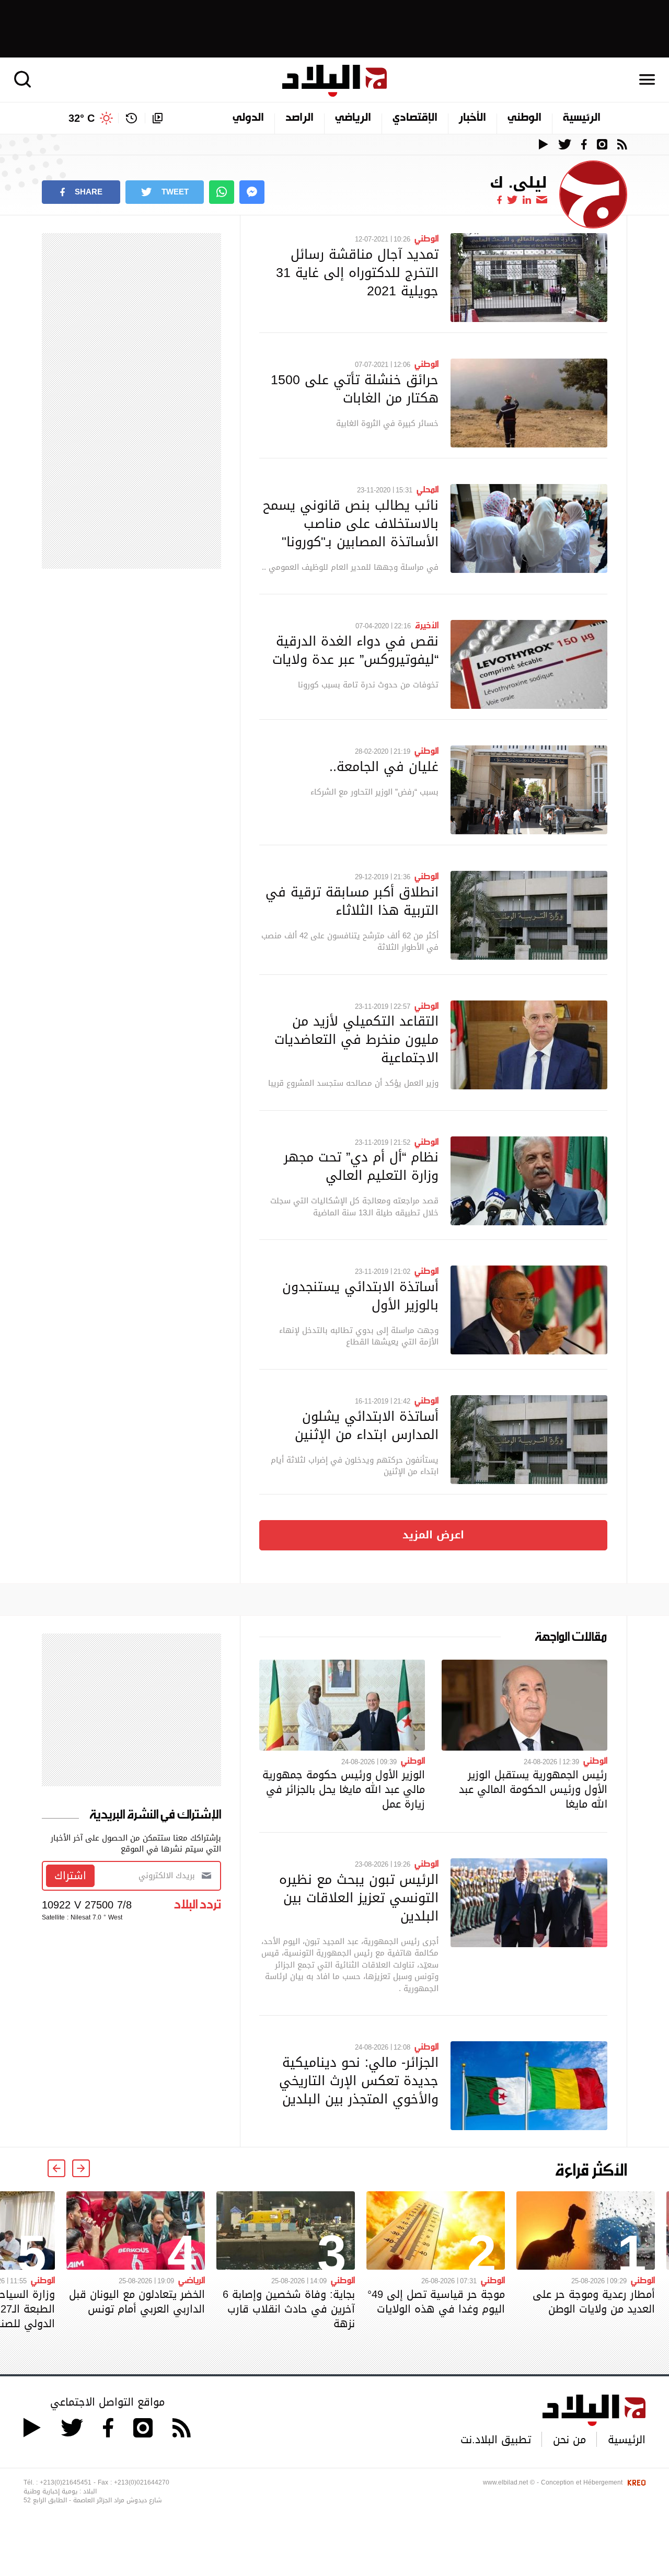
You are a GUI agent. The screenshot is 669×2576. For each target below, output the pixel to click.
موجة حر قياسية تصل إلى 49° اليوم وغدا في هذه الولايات (436, 2302)
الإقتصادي (415, 118)
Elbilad (334, 81)
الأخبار (472, 118)
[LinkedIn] (527, 200)
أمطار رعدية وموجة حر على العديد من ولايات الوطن (594, 2302)
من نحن (569, 2440)
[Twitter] (512, 200)
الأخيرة (427, 625)
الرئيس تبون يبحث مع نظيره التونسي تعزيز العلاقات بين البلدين (359, 1897)
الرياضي (353, 118)
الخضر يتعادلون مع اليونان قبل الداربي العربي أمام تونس (137, 2302)
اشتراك (70, 1876)
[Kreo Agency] (635, 2482)
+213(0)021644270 (142, 2482)
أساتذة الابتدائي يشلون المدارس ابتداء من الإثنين (367, 1425)
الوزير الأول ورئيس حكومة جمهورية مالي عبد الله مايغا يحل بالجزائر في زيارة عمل (344, 1789)
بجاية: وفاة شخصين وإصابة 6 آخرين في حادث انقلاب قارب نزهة (289, 2309)
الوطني (524, 118)
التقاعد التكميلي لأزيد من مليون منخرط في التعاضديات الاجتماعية (356, 1039)
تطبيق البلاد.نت (496, 2440)
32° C (82, 118)
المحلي (428, 489)
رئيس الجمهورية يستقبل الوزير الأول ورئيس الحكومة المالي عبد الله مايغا (533, 1789)
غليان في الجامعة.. (384, 766)
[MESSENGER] (252, 192)
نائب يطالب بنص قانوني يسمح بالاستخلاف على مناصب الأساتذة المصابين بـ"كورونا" (351, 523)
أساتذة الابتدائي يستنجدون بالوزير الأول (360, 1296)
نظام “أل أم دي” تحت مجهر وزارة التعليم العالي (361, 1166)
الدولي (248, 118)
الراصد (299, 118)
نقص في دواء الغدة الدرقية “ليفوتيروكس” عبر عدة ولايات (355, 650)
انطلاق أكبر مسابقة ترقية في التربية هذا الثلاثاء (352, 901)
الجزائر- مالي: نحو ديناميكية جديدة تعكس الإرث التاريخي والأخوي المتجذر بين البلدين (359, 2080)
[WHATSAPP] (222, 192)
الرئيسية (582, 118)
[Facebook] (499, 200)
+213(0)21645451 (66, 2482)
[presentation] (81, 2168)
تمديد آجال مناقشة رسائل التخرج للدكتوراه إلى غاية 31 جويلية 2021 (357, 272)
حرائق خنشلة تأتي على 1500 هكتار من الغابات (355, 389)
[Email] (542, 200)
